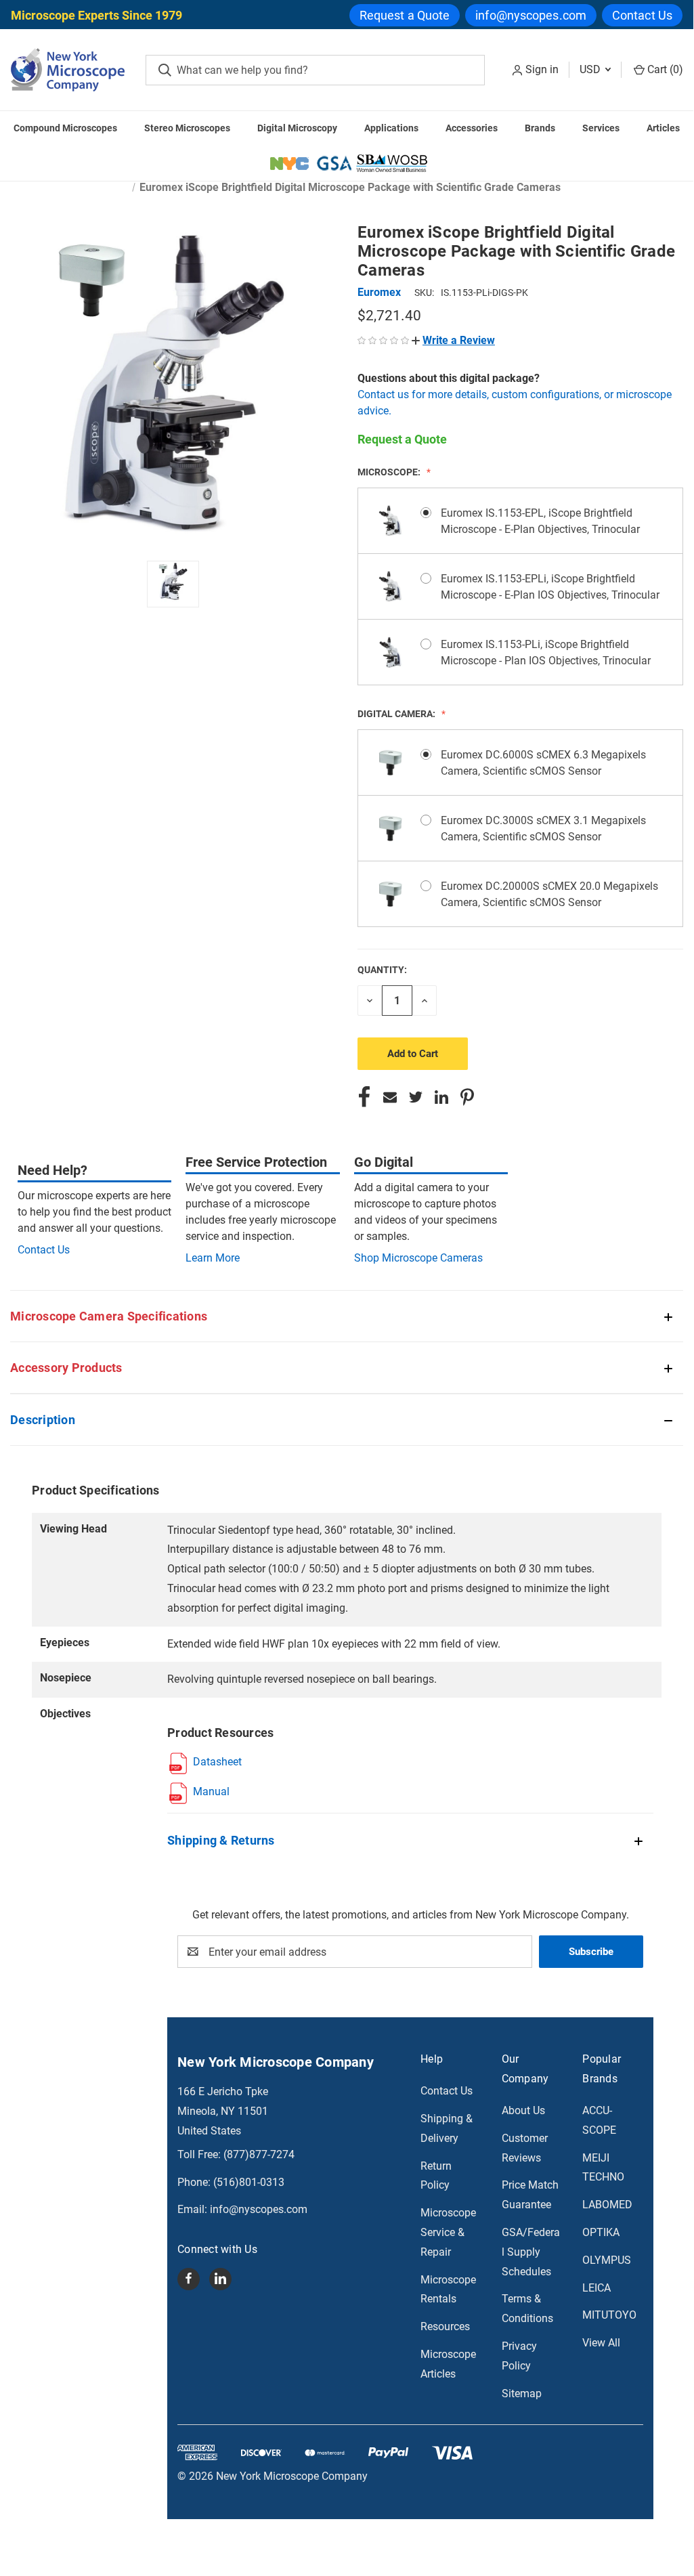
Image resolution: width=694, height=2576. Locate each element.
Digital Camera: (397, 714)
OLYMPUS (607, 2260)
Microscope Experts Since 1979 (96, 15)
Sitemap (522, 2393)
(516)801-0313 (249, 2182)
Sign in (542, 69)
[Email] (390, 1097)
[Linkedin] (441, 1097)
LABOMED (607, 2205)
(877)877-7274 (259, 2154)
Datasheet (217, 1762)
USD (591, 69)
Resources (445, 2326)
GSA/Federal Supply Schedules (531, 2252)
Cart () (664, 69)
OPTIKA (601, 2232)
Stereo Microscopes (187, 128)
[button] (453, 340)
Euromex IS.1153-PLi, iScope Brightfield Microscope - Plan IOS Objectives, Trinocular (546, 652)
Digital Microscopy (297, 128)
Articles (663, 128)
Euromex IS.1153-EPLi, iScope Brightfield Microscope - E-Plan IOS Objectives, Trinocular (550, 587)
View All (601, 2343)
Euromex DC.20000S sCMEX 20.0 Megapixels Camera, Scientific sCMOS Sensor (549, 894)
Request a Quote (405, 15)
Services (601, 128)
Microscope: (390, 472)
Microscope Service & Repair (448, 2232)
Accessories (472, 128)
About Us (523, 2110)
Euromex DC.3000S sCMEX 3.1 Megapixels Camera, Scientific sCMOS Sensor (543, 829)
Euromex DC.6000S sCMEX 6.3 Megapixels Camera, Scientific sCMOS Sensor (543, 763)
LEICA (597, 2288)
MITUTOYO (609, 2315)
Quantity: (382, 970)
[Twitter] (416, 1097)
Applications (391, 128)
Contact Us (642, 15)
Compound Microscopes (65, 128)
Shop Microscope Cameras (418, 1258)
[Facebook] (364, 1097)
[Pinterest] (467, 1097)
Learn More (213, 1258)
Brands (540, 128)
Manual (211, 1791)
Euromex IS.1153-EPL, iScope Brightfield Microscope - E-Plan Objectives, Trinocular (540, 521)
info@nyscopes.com (531, 15)
